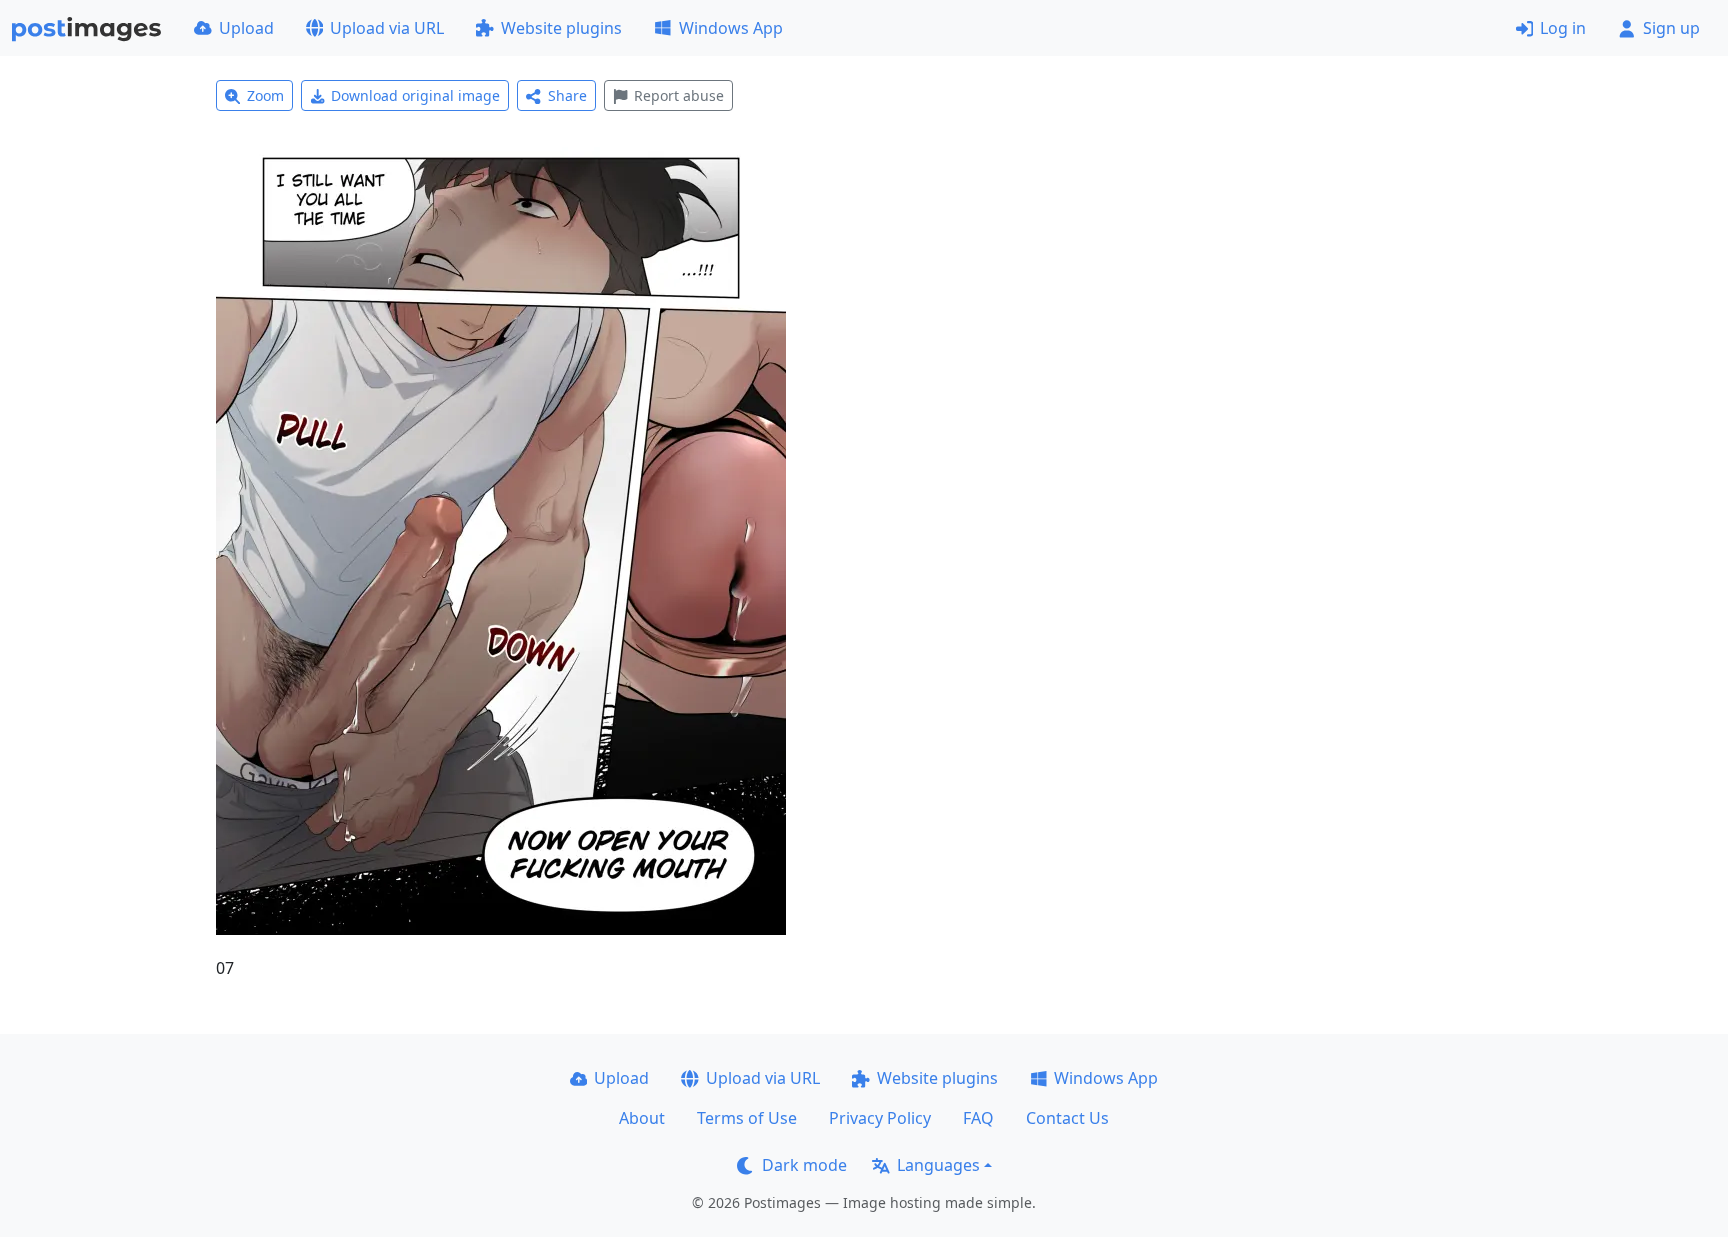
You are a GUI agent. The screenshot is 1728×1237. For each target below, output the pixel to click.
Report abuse (679, 95)
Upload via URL (387, 28)
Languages (938, 1165)
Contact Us (1067, 1118)
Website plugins (561, 28)
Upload (246, 28)
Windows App (731, 28)
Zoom (265, 95)
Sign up (1671, 28)
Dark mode (804, 1165)
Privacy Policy (880, 1118)
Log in (1563, 28)
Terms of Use (747, 1118)
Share (567, 95)
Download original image (415, 95)
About (642, 1118)
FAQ (978, 1118)
